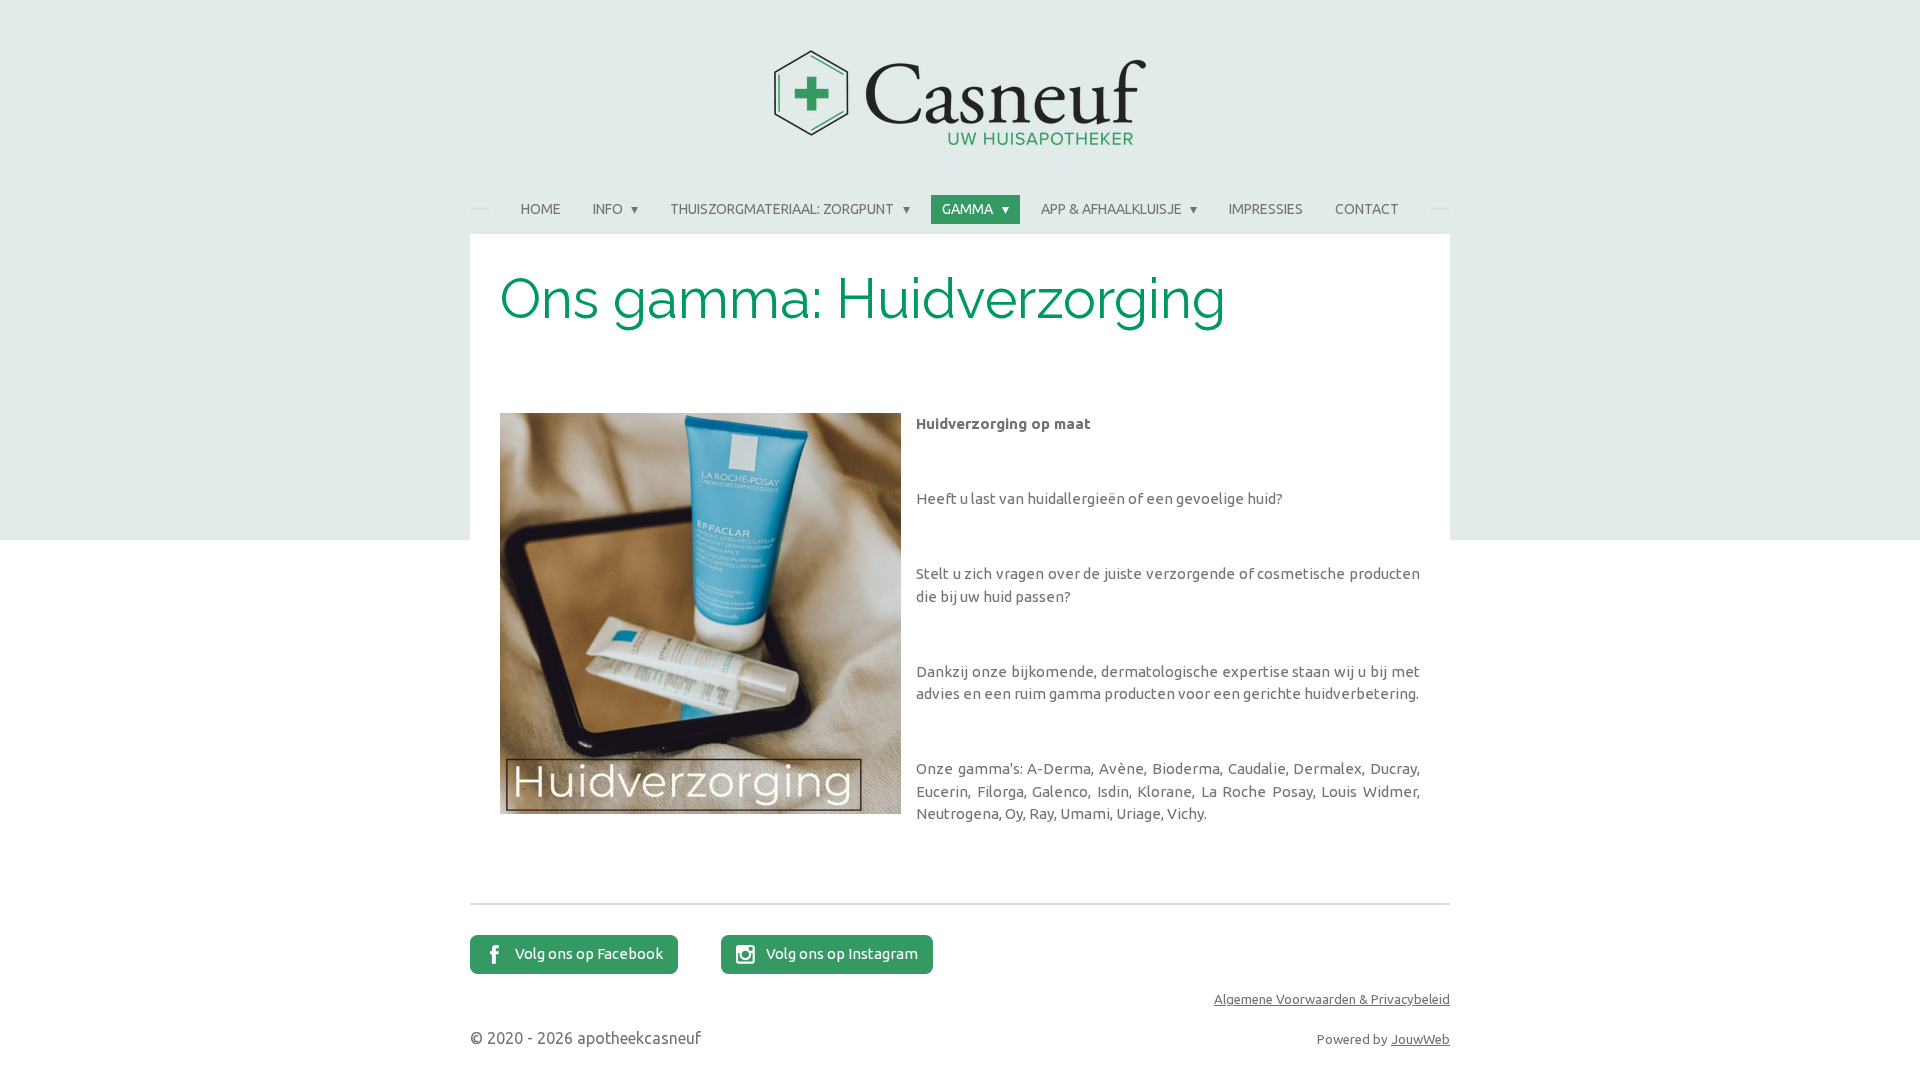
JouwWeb (1420, 1039)
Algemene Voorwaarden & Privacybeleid (1332, 999)
